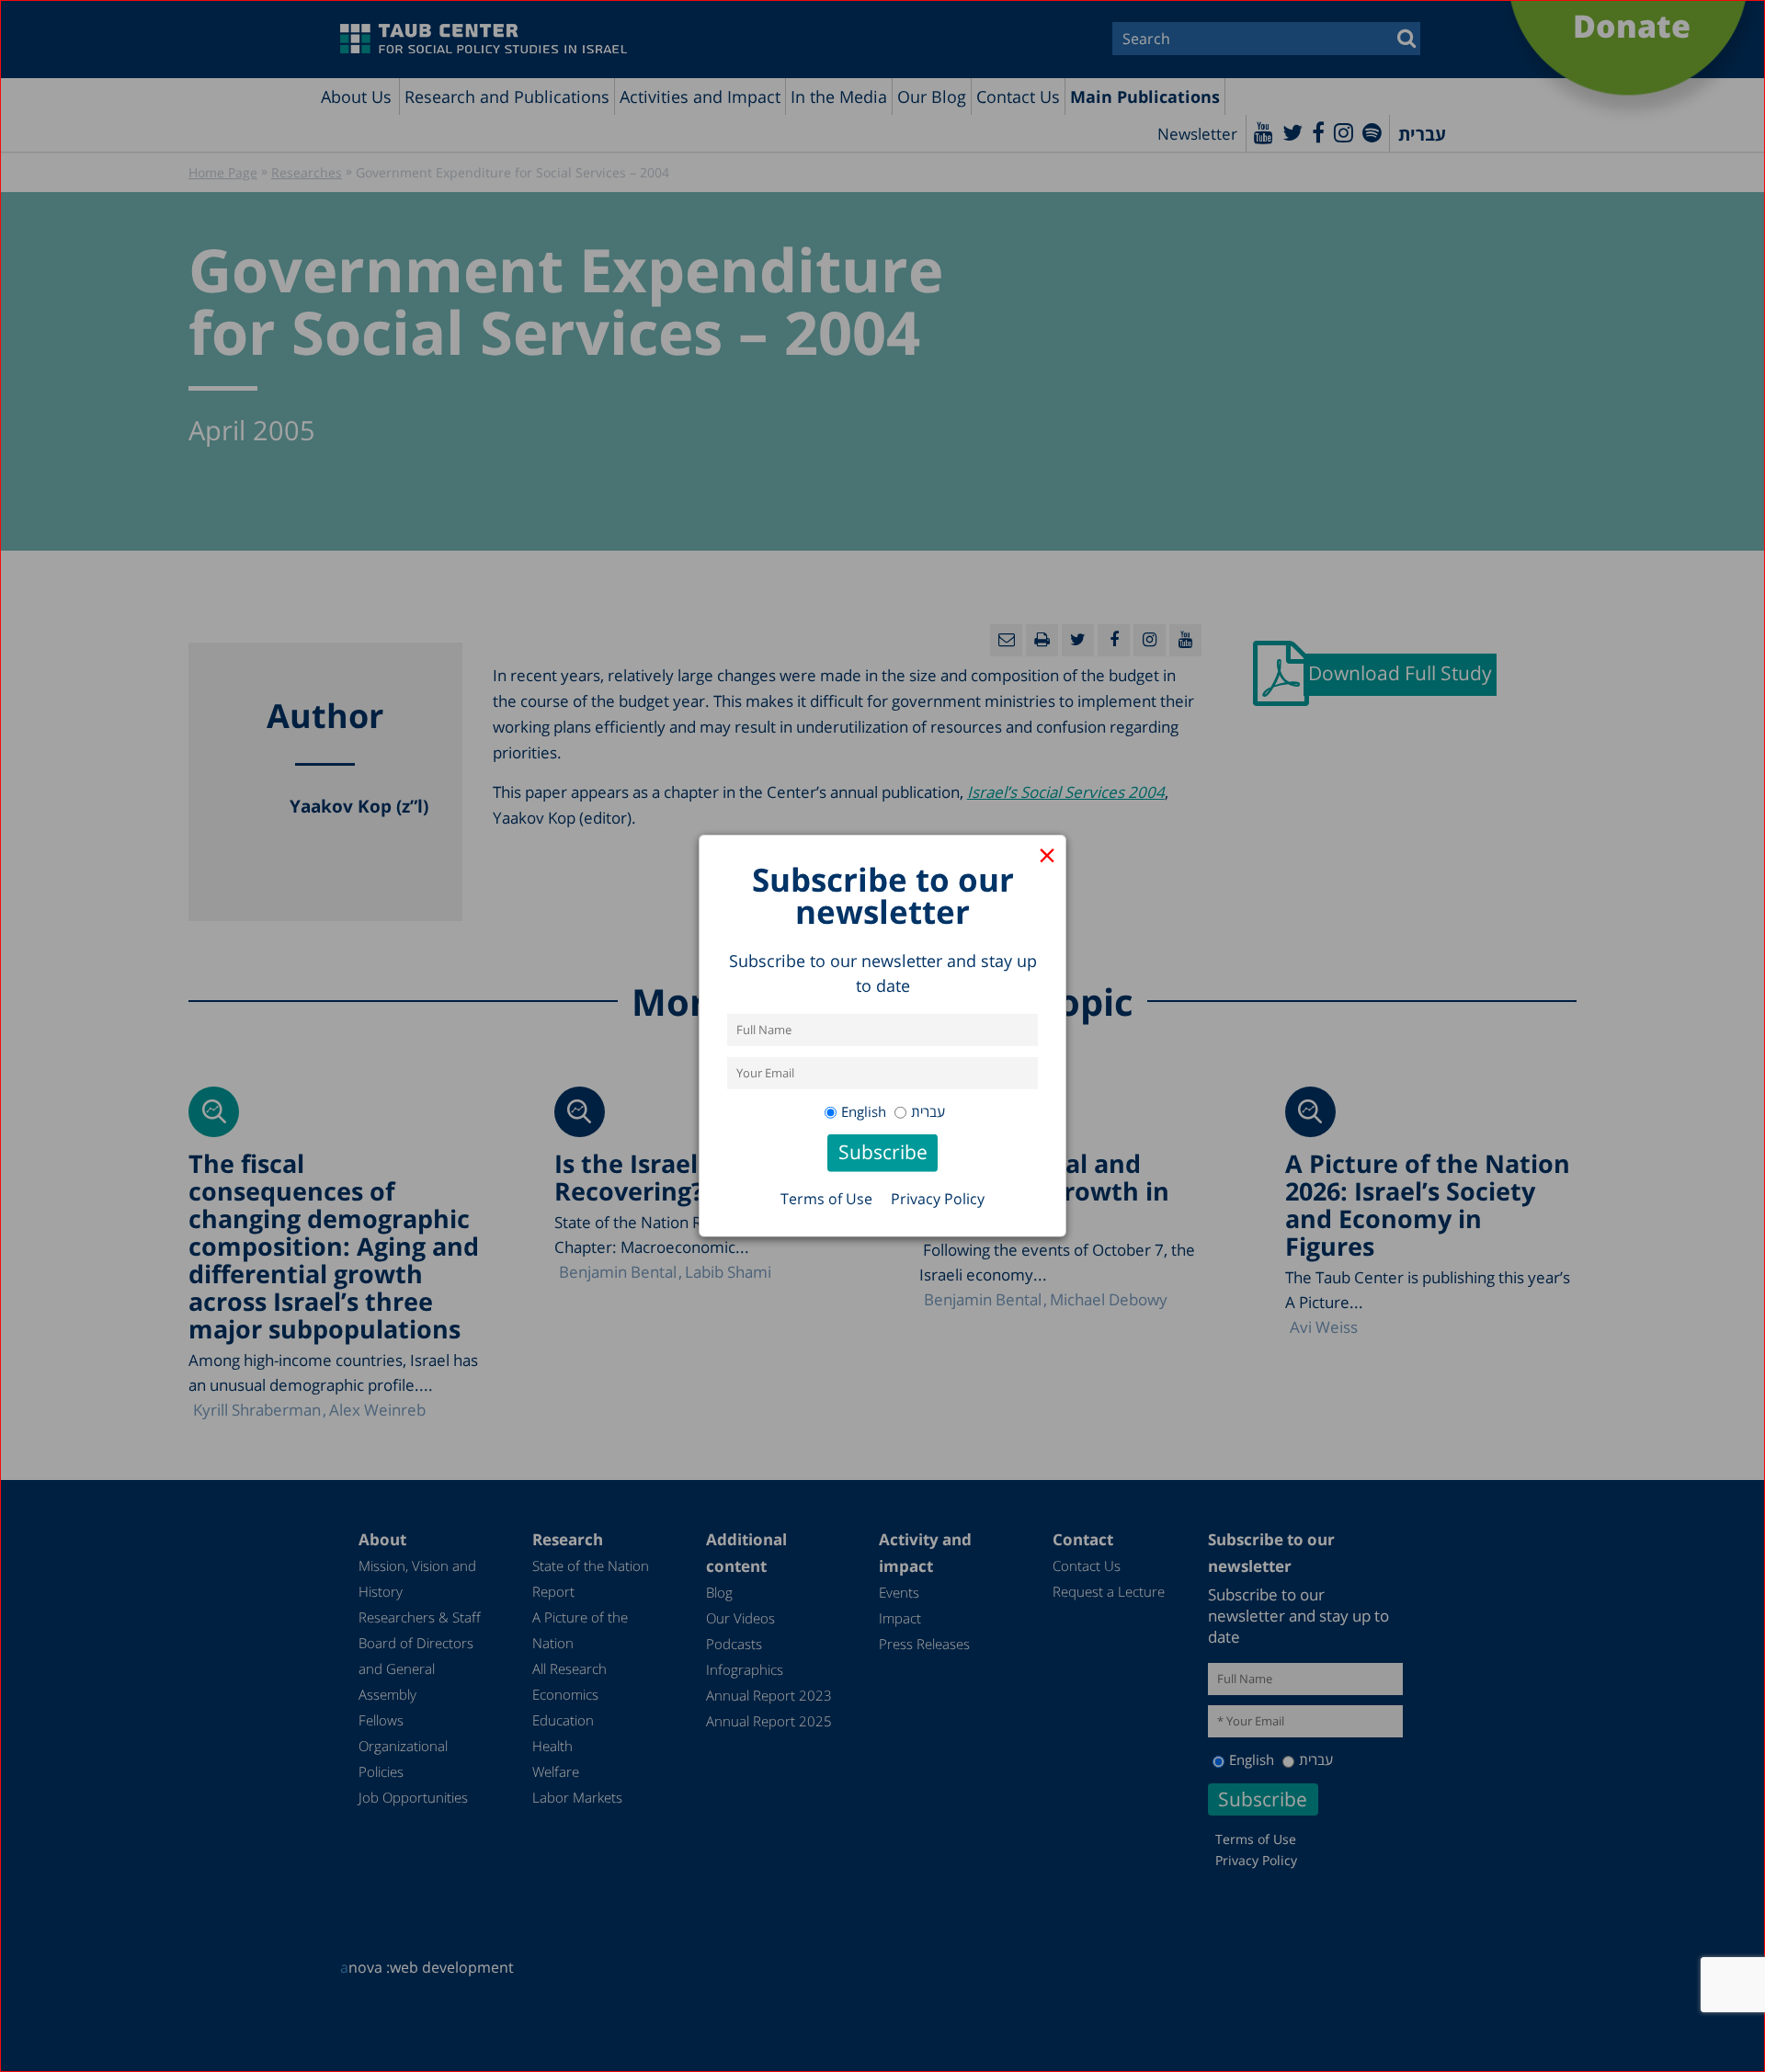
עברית (928, 1111)
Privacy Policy (938, 1199)
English (864, 1111)
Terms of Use (826, 1199)
